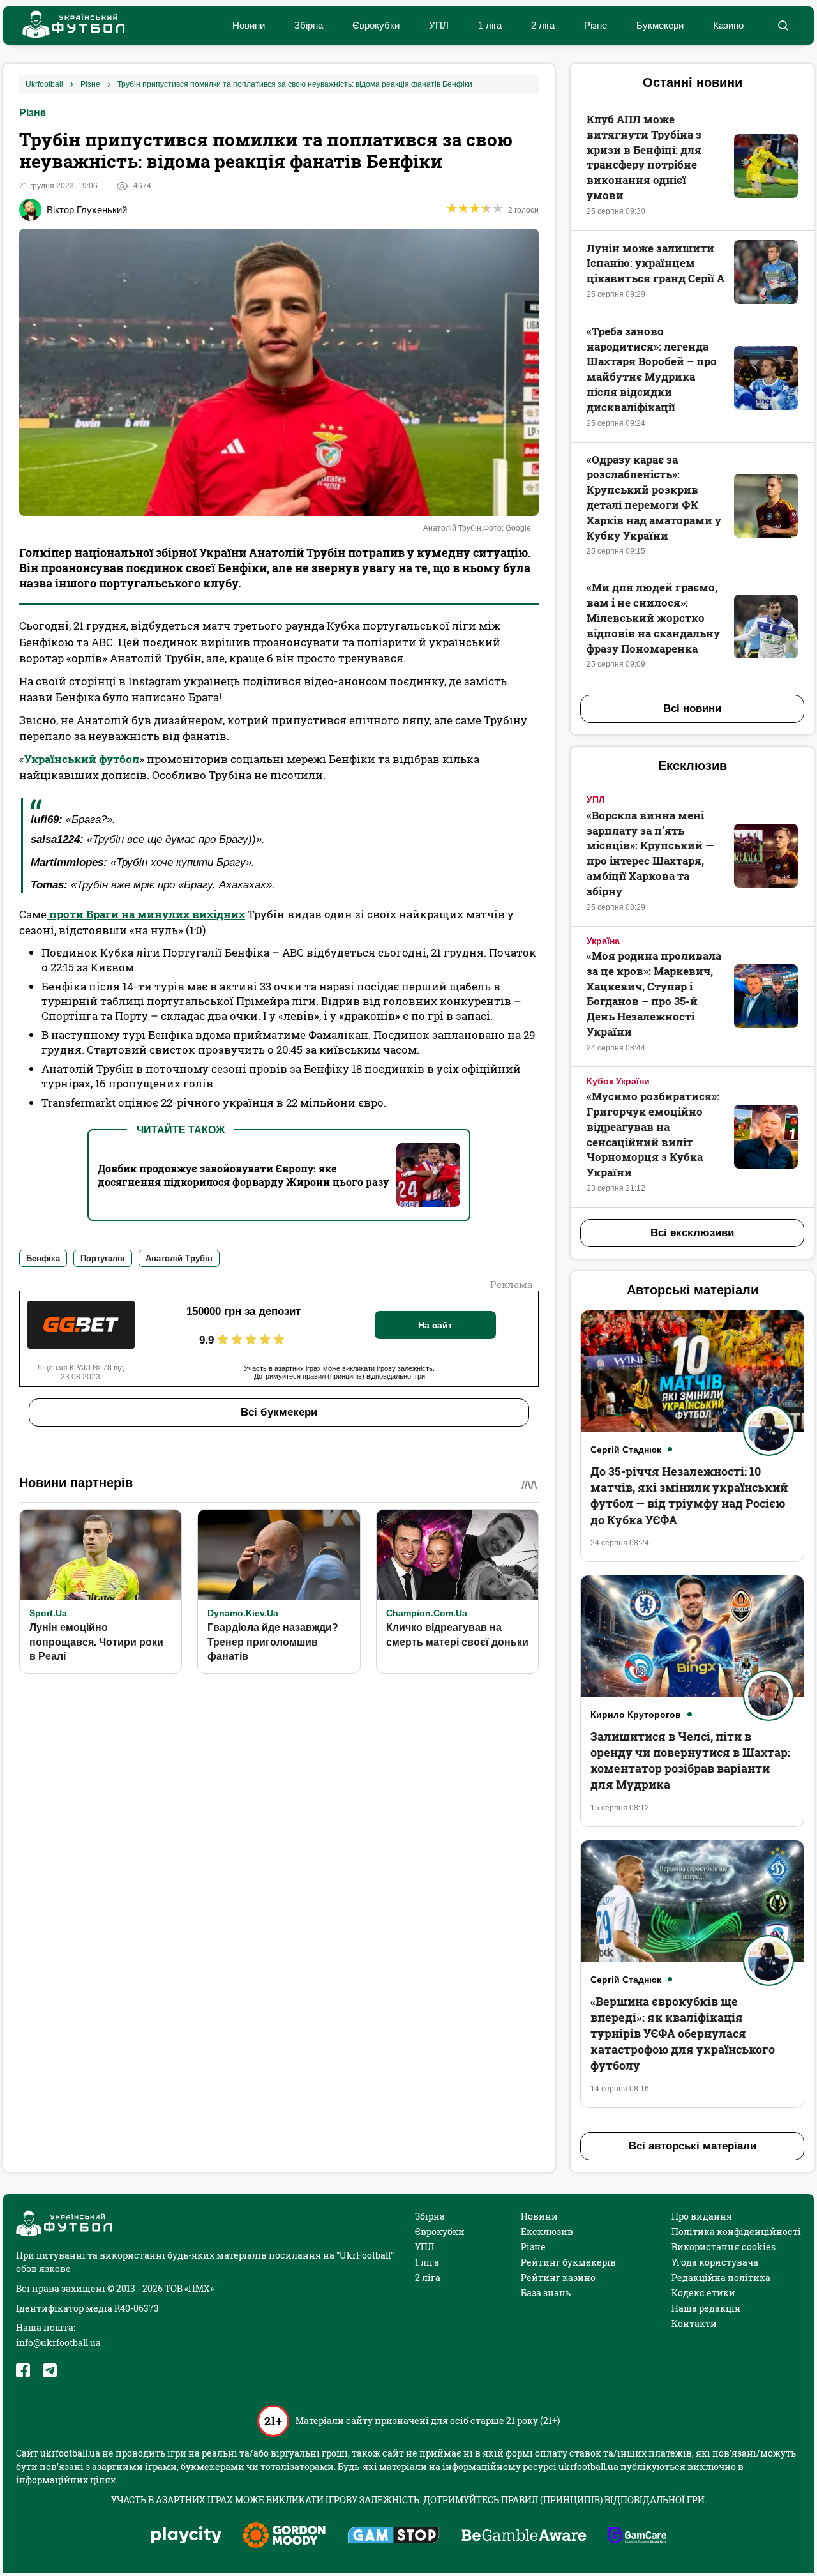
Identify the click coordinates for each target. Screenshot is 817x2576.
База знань (546, 2293)
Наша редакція (706, 2308)
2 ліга (543, 25)
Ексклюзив (547, 2231)
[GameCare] (637, 2536)
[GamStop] (394, 2536)
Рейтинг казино (558, 2277)
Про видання (702, 2216)
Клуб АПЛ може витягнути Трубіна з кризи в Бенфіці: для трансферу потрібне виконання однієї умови (644, 157)
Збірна (309, 25)
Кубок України (618, 1081)
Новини (249, 25)
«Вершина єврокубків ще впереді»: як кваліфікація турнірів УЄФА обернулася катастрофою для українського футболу (683, 2034)
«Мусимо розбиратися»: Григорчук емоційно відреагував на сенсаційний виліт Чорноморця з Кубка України (653, 1134)
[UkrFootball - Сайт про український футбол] (67, 26)
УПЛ (439, 25)
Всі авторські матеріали (693, 2146)
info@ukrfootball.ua (58, 2343)
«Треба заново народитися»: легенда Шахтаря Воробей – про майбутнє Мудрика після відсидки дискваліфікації (652, 369)
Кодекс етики (703, 2293)
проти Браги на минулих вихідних (146, 914)
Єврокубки (376, 25)
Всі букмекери (279, 1412)
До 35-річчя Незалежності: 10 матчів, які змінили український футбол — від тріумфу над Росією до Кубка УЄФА (689, 1496)
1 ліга (490, 25)
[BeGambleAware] (524, 2536)
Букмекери (660, 25)
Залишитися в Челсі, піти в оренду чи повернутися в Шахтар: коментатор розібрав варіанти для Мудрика (690, 1761)
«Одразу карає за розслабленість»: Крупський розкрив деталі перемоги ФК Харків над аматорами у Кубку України (654, 497)
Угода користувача (715, 2262)
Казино (728, 25)
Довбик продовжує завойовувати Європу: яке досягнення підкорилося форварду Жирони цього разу (243, 1175)
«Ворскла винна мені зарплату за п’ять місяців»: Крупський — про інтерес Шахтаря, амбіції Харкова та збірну (650, 853)
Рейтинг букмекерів (568, 2262)
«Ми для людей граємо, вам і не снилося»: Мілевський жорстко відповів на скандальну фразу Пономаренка (653, 617)
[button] (783, 26)
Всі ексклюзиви (692, 1233)
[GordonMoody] (284, 2536)
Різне (596, 25)
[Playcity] (186, 2536)
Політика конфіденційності (736, 2231)
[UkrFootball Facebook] (23, 2370)
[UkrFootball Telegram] (50, 2370)
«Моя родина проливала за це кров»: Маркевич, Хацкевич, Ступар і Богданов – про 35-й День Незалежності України (654, 994)
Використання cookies (723, 2247)
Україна (603, 941)
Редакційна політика (721, 2277)
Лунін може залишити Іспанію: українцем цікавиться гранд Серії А (656, 263)
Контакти (694, 2323)
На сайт (435, 1325)
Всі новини (692, 708)
